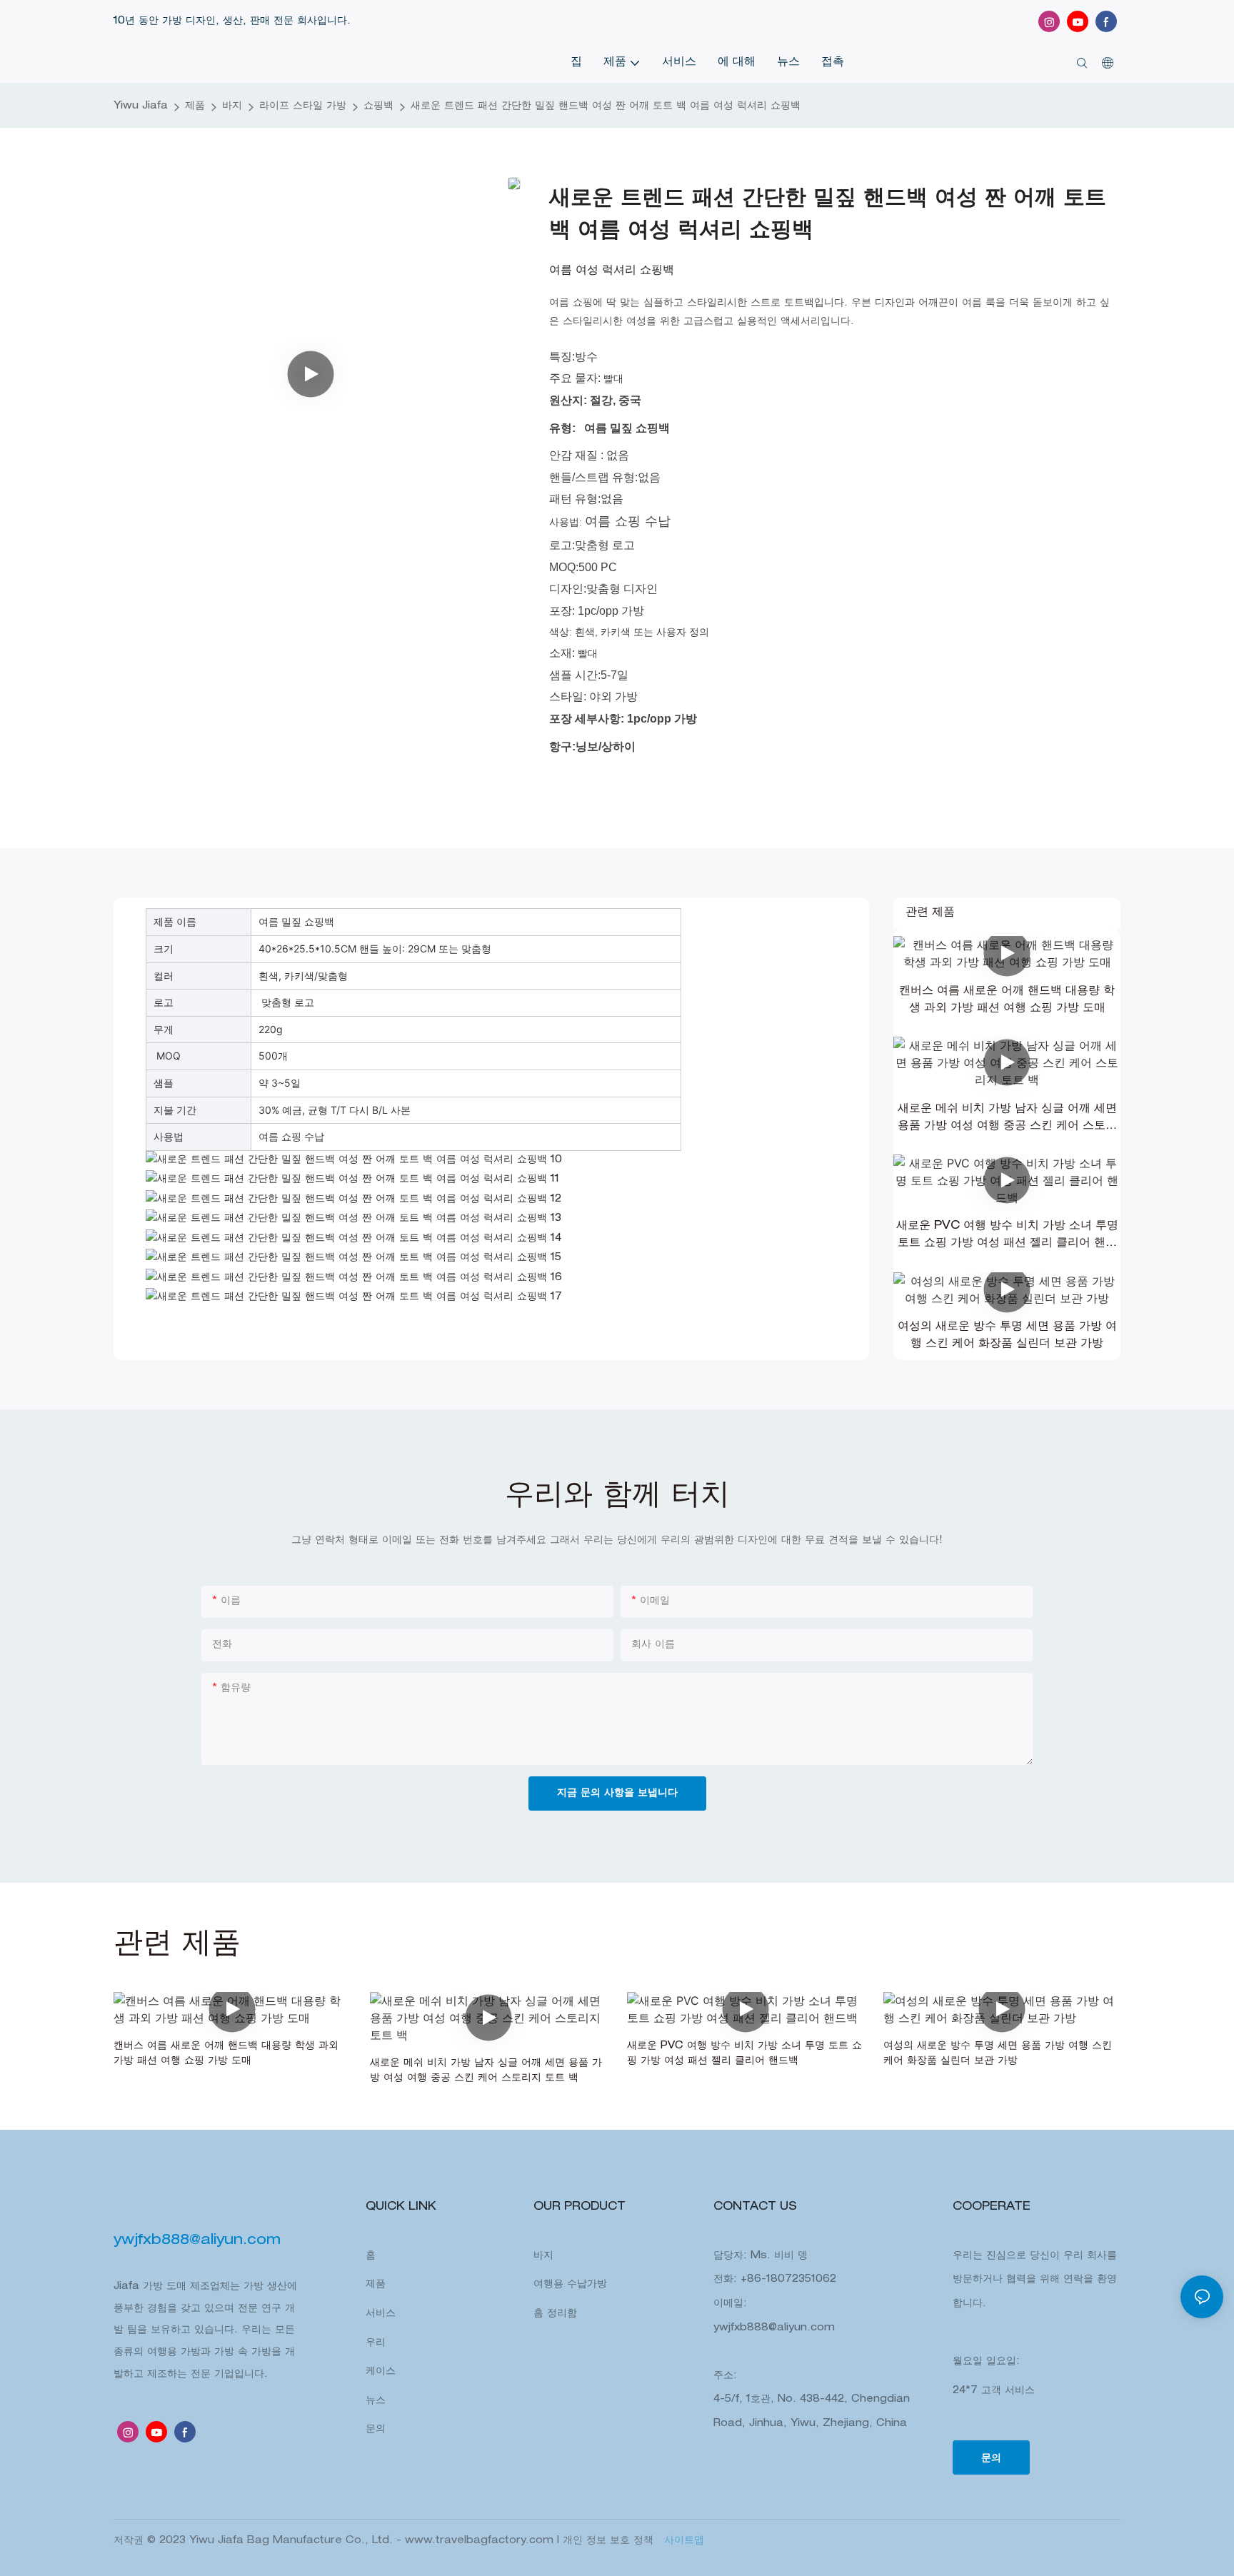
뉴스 (376, 2401)
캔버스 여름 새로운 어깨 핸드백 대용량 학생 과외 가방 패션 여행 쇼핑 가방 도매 (1007, 1000)
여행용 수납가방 (570, 2285)
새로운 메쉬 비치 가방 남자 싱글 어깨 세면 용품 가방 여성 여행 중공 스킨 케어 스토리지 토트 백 (1007, 1120)
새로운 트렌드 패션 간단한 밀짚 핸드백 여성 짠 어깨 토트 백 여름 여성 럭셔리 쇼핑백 (606, 106)
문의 (376, 2430)
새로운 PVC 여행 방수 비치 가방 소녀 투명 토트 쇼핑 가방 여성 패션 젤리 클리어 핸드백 (1007, 1237)
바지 (232, 106)
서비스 (381, 2314)
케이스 (381, 2372)
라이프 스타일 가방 (303, 106)
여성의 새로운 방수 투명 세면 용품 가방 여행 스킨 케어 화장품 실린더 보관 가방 (1007, 1336)
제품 (195, 106)
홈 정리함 (555, 2314)
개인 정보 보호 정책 (610, 2541)
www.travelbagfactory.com (481, 2541)
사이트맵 (682, 2541)
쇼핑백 (378, 106)
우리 (376, 2343)
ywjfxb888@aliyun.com (774, 2328)
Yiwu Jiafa (141, 106)
